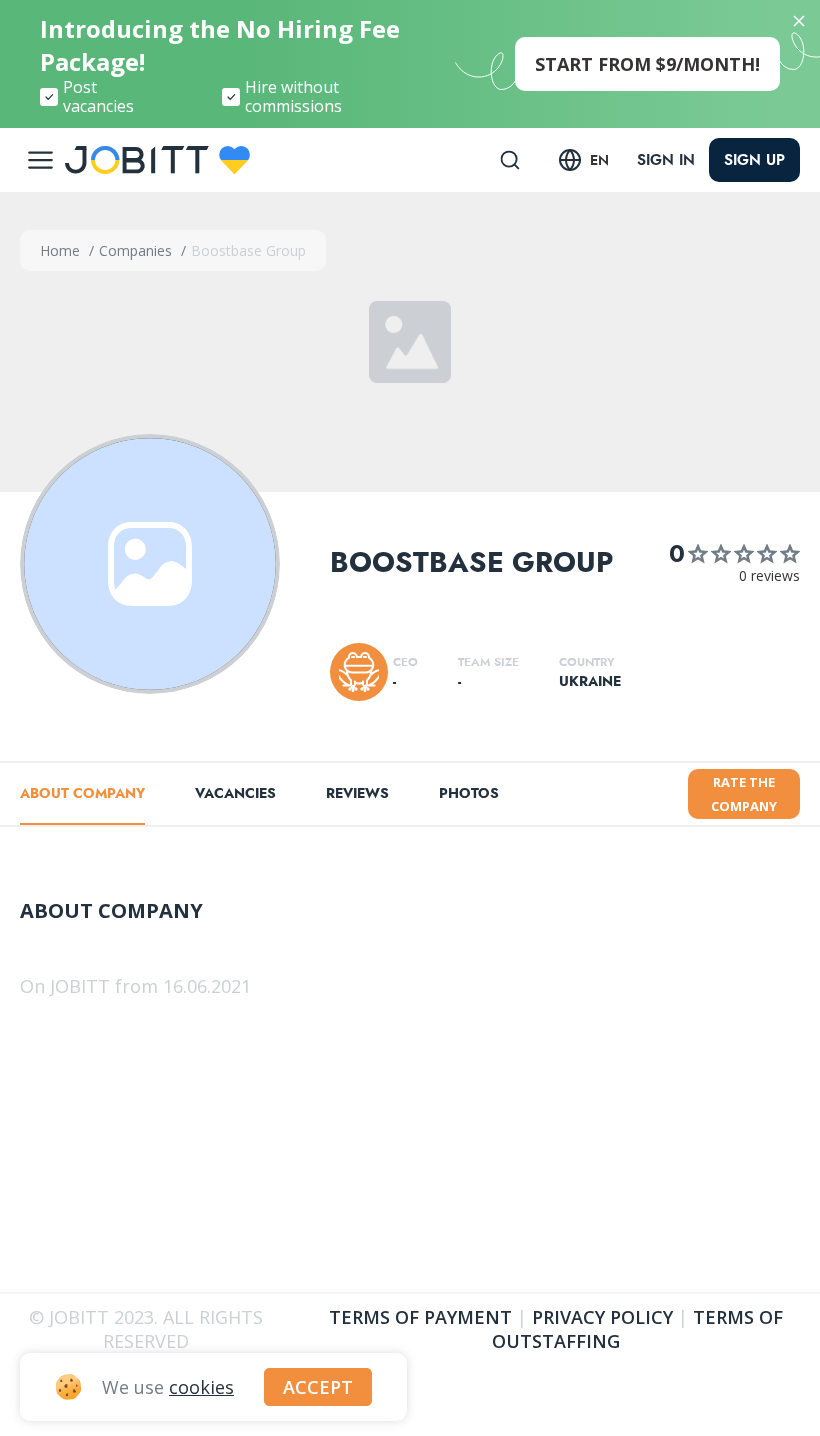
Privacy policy (602, 1317)
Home (62, 250)
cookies (201, 1387)
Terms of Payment (420, 1317)
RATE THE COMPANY (744, 794)
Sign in (666, 160)
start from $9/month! (647, 64)
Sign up (754, 160)
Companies (137, 250)
